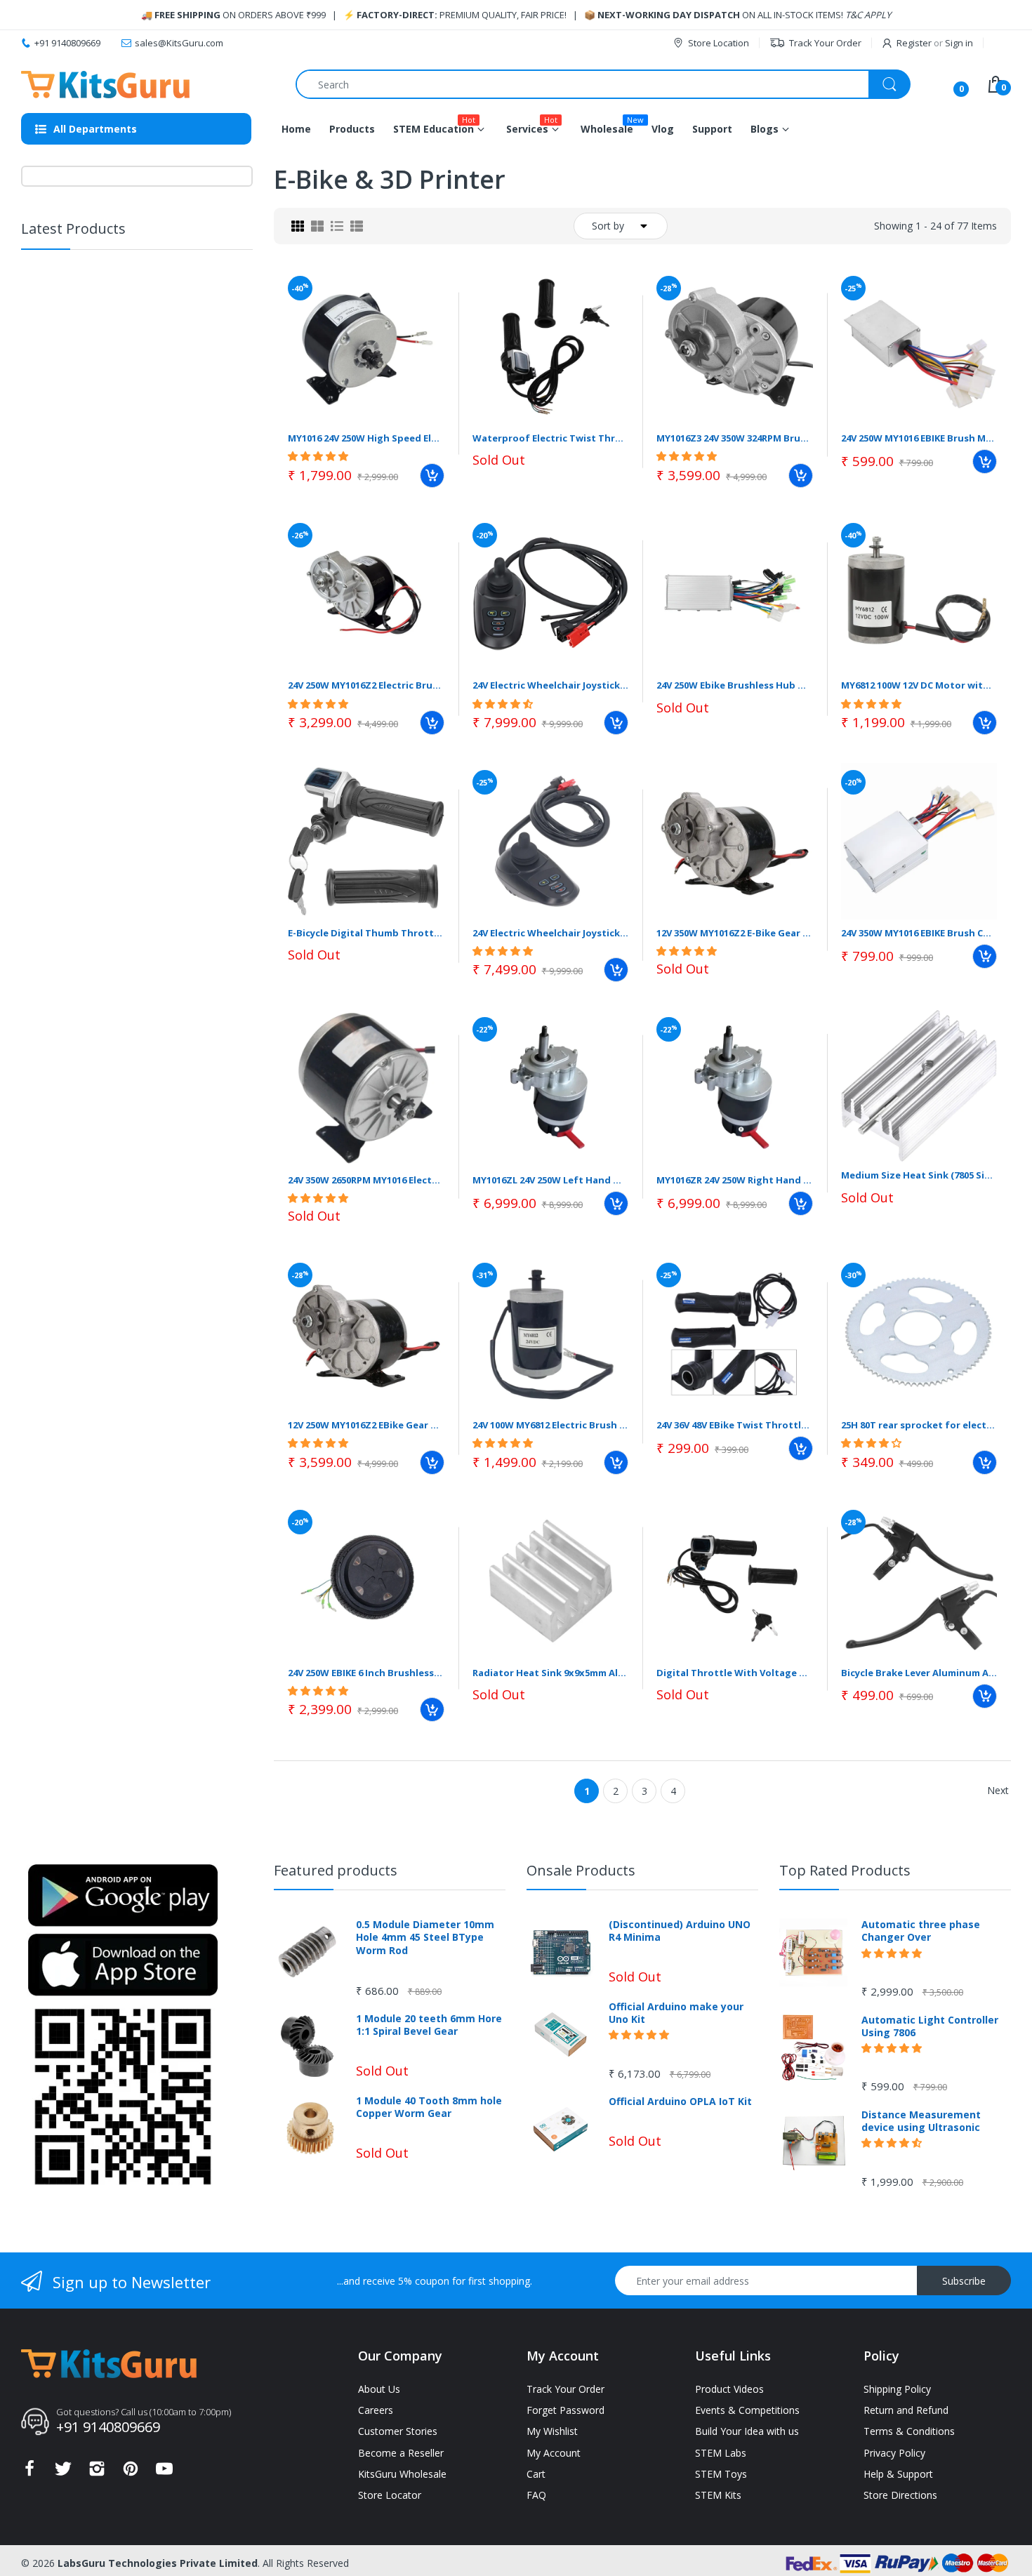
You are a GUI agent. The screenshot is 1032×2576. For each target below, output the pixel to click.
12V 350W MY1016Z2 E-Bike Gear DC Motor (735, 933)
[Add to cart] (432, 476)
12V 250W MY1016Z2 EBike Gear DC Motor (366, 1425)
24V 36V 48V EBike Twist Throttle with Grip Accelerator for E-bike (735, 1425)
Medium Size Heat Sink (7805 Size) (919, 1175)
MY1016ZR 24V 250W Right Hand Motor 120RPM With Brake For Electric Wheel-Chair (735, 1180)
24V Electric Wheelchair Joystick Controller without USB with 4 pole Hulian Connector (551, 685)
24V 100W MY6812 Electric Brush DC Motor (551, 1425)
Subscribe (964, 2281)
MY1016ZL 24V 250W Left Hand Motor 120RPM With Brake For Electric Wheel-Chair (551, 1180)
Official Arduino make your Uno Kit (676, 2013)
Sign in (959, 43)
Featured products (336, 1870)
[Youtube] (164, 2472)
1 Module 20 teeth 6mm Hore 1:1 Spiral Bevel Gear (429, 2025)
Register (914, 43)
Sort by (608, 226)
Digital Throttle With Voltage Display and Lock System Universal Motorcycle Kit (735, 1673)
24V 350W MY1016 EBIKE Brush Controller (919, 933)
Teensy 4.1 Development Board (176, 378)
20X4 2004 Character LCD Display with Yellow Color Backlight (162, 588)
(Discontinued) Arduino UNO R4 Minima (680, 1931)
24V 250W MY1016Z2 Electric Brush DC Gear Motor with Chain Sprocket (366, 685)
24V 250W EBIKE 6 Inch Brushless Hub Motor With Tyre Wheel (366, 1673)
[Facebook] (29, 2472)
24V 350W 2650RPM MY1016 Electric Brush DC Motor (366, 1180)
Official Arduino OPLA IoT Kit (680, 2102)
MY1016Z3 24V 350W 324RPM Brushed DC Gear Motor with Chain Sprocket (735, 438)
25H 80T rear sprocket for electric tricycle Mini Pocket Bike (919, 1425)
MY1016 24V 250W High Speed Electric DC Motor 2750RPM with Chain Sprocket (366, 438)
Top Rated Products (845, 1870)
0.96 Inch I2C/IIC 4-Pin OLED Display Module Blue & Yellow (171, 287)
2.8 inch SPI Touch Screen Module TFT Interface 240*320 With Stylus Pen (174, 486)
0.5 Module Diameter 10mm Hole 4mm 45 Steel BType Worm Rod (425, 1937)
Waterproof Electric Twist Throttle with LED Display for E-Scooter (551, 438)
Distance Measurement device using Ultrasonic (921, 2121)
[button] (135, 310)
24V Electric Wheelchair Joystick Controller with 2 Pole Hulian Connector (551, 933)
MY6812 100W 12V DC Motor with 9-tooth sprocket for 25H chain (919, 685)
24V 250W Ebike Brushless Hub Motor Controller (735, 685)
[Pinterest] (131, 2472)
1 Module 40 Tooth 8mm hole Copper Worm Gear (429, 2107)
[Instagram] (97, 2472)
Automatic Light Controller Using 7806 (930, 2026)
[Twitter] (63, 2472)
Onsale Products (581, 1870)
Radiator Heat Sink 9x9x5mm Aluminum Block (551, 1673)
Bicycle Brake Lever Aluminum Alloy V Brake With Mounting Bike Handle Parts (919, 1673)
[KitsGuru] (105, 85)
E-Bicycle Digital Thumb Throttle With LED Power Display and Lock (366, 933)
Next (998, 1790)
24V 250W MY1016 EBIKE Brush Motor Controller (919, 438)
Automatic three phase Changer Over (921, 1931)
